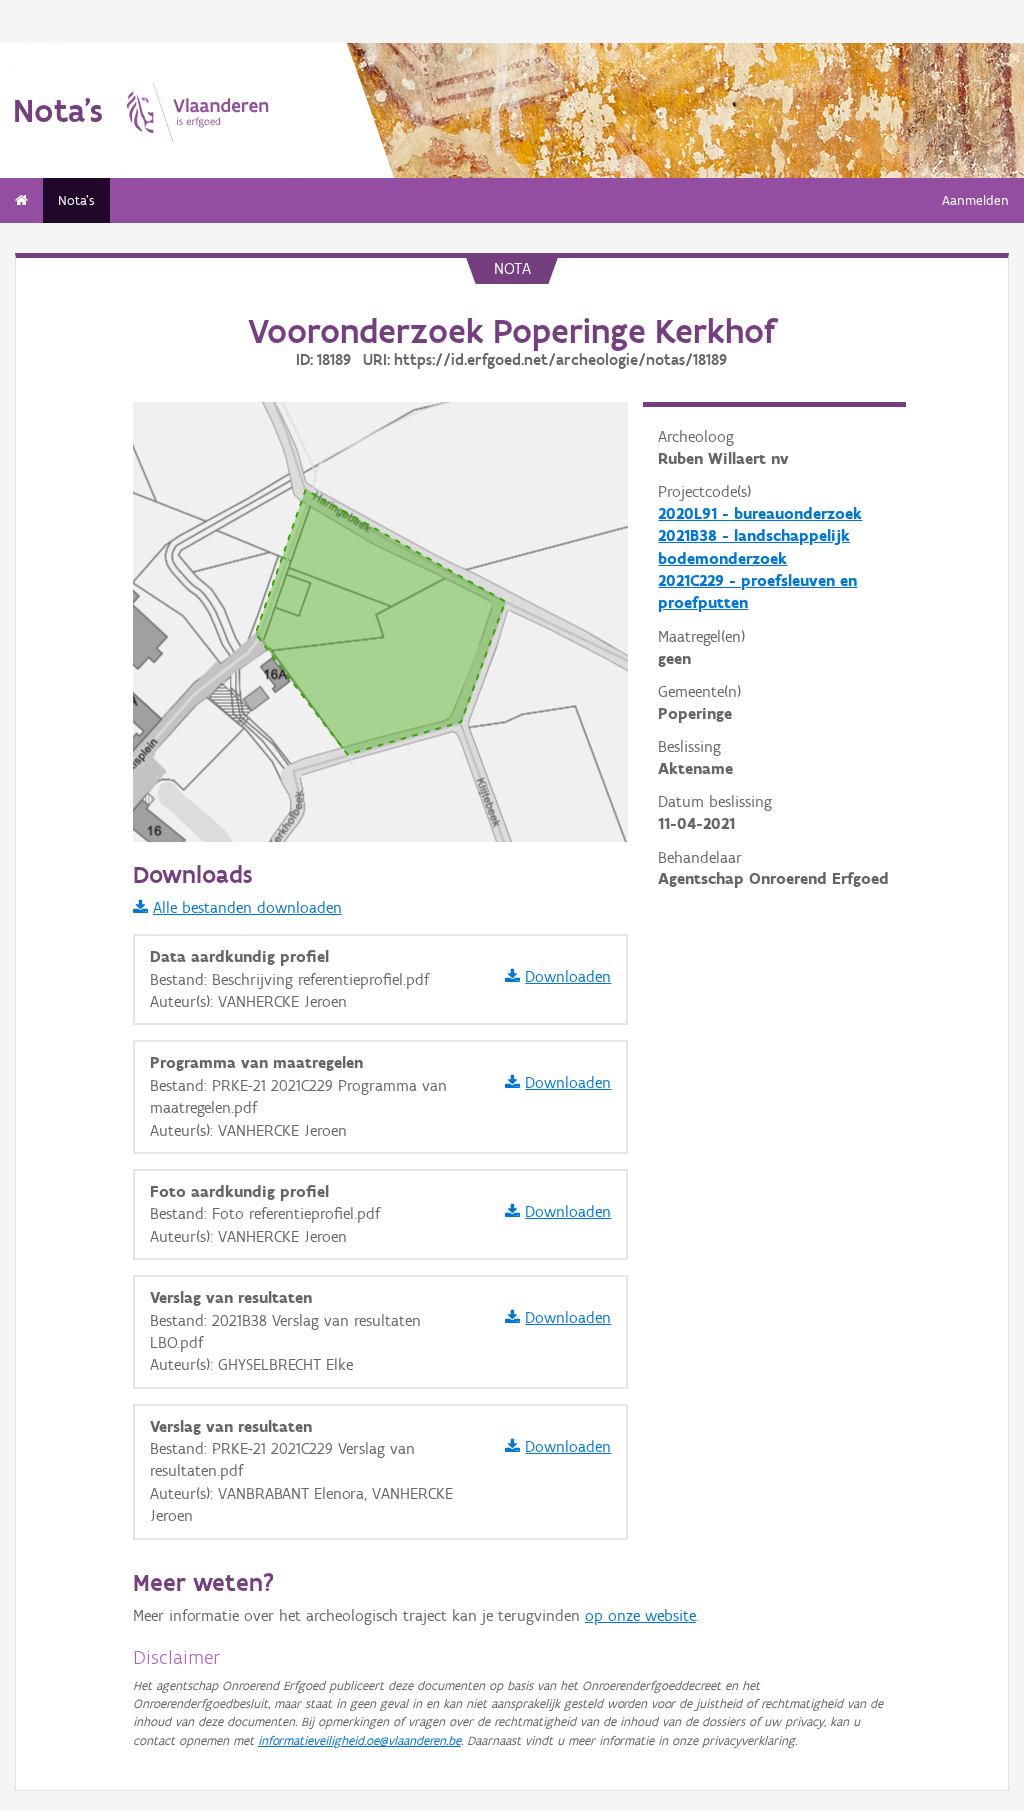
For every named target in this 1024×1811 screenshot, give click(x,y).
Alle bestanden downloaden (247, 907)
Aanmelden (975, 200)
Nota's (76, 200)
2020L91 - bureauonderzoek (760, 513)
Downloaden (568, 976)
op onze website (640, 1615)
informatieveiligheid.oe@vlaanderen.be (359, 1740)
